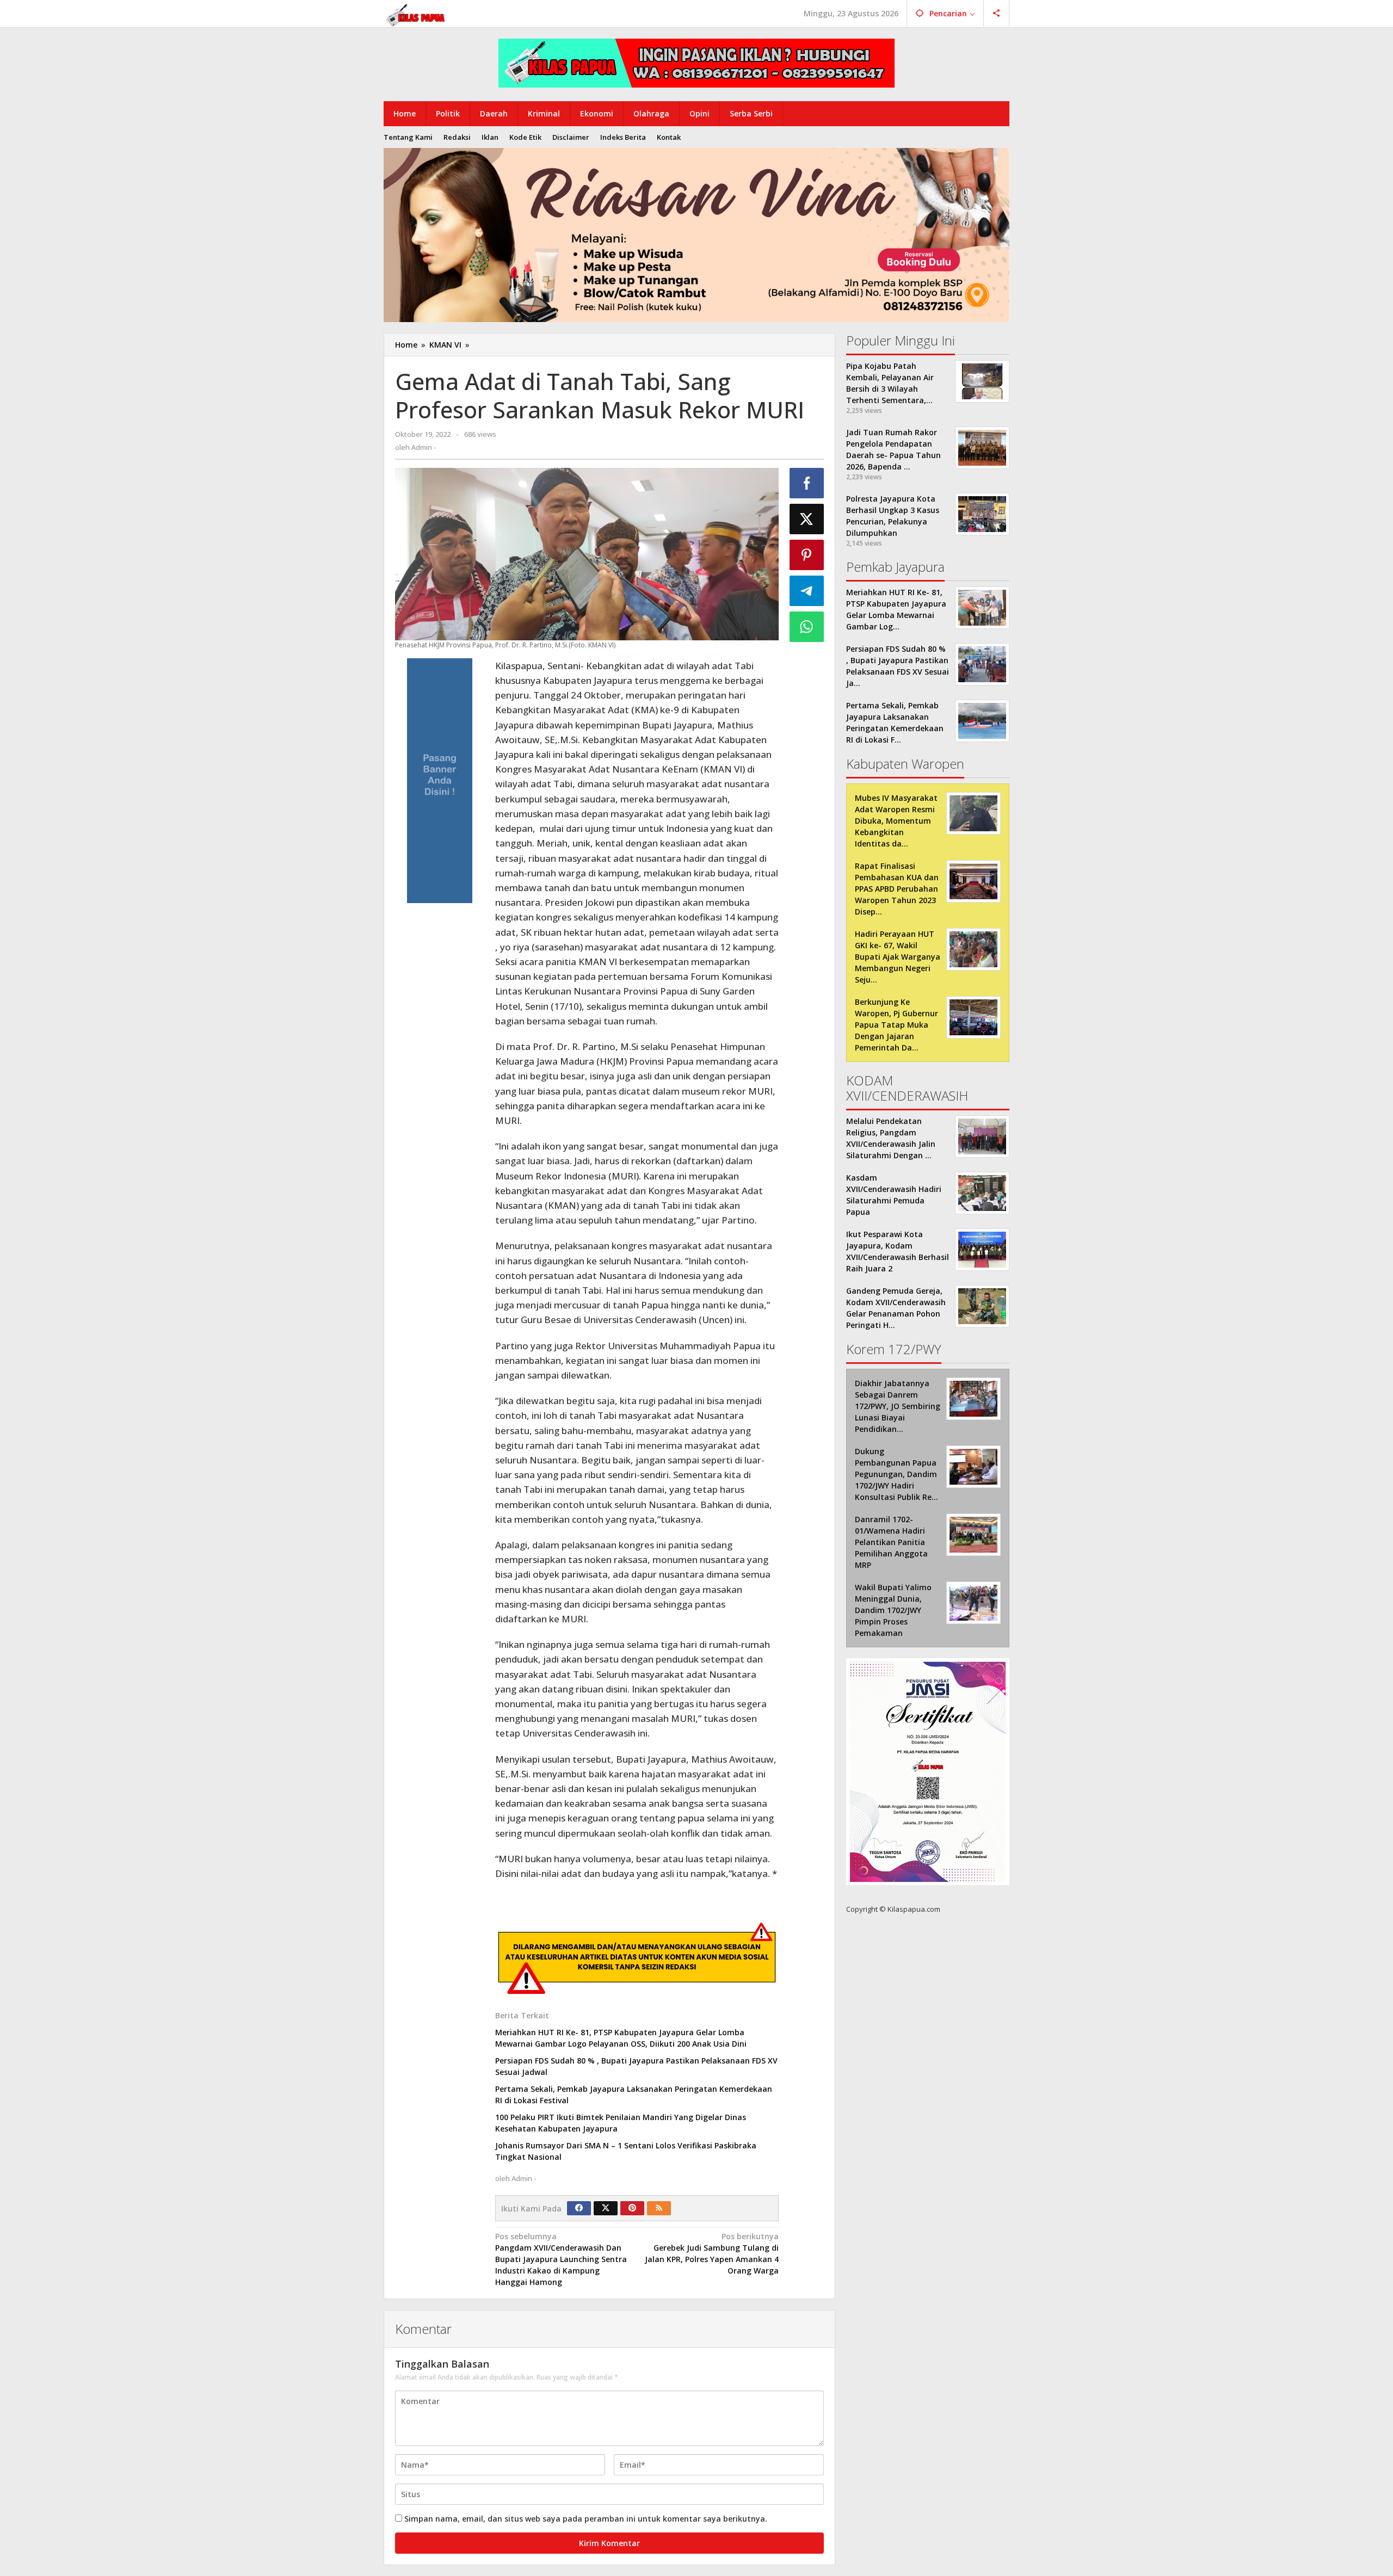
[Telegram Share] (807, 591)
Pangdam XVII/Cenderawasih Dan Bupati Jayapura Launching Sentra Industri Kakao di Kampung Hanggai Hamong (561, 2259)
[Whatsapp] (807, 627)
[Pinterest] (632, 2208)
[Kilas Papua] (416, 14)
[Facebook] (579, 2208)
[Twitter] (606, 2208)
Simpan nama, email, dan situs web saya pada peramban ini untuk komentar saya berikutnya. (586, 2519)
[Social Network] (997, 14)
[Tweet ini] (807, 519)
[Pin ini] (807, 555)
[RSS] (659, 2208)
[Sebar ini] (807, 483)
